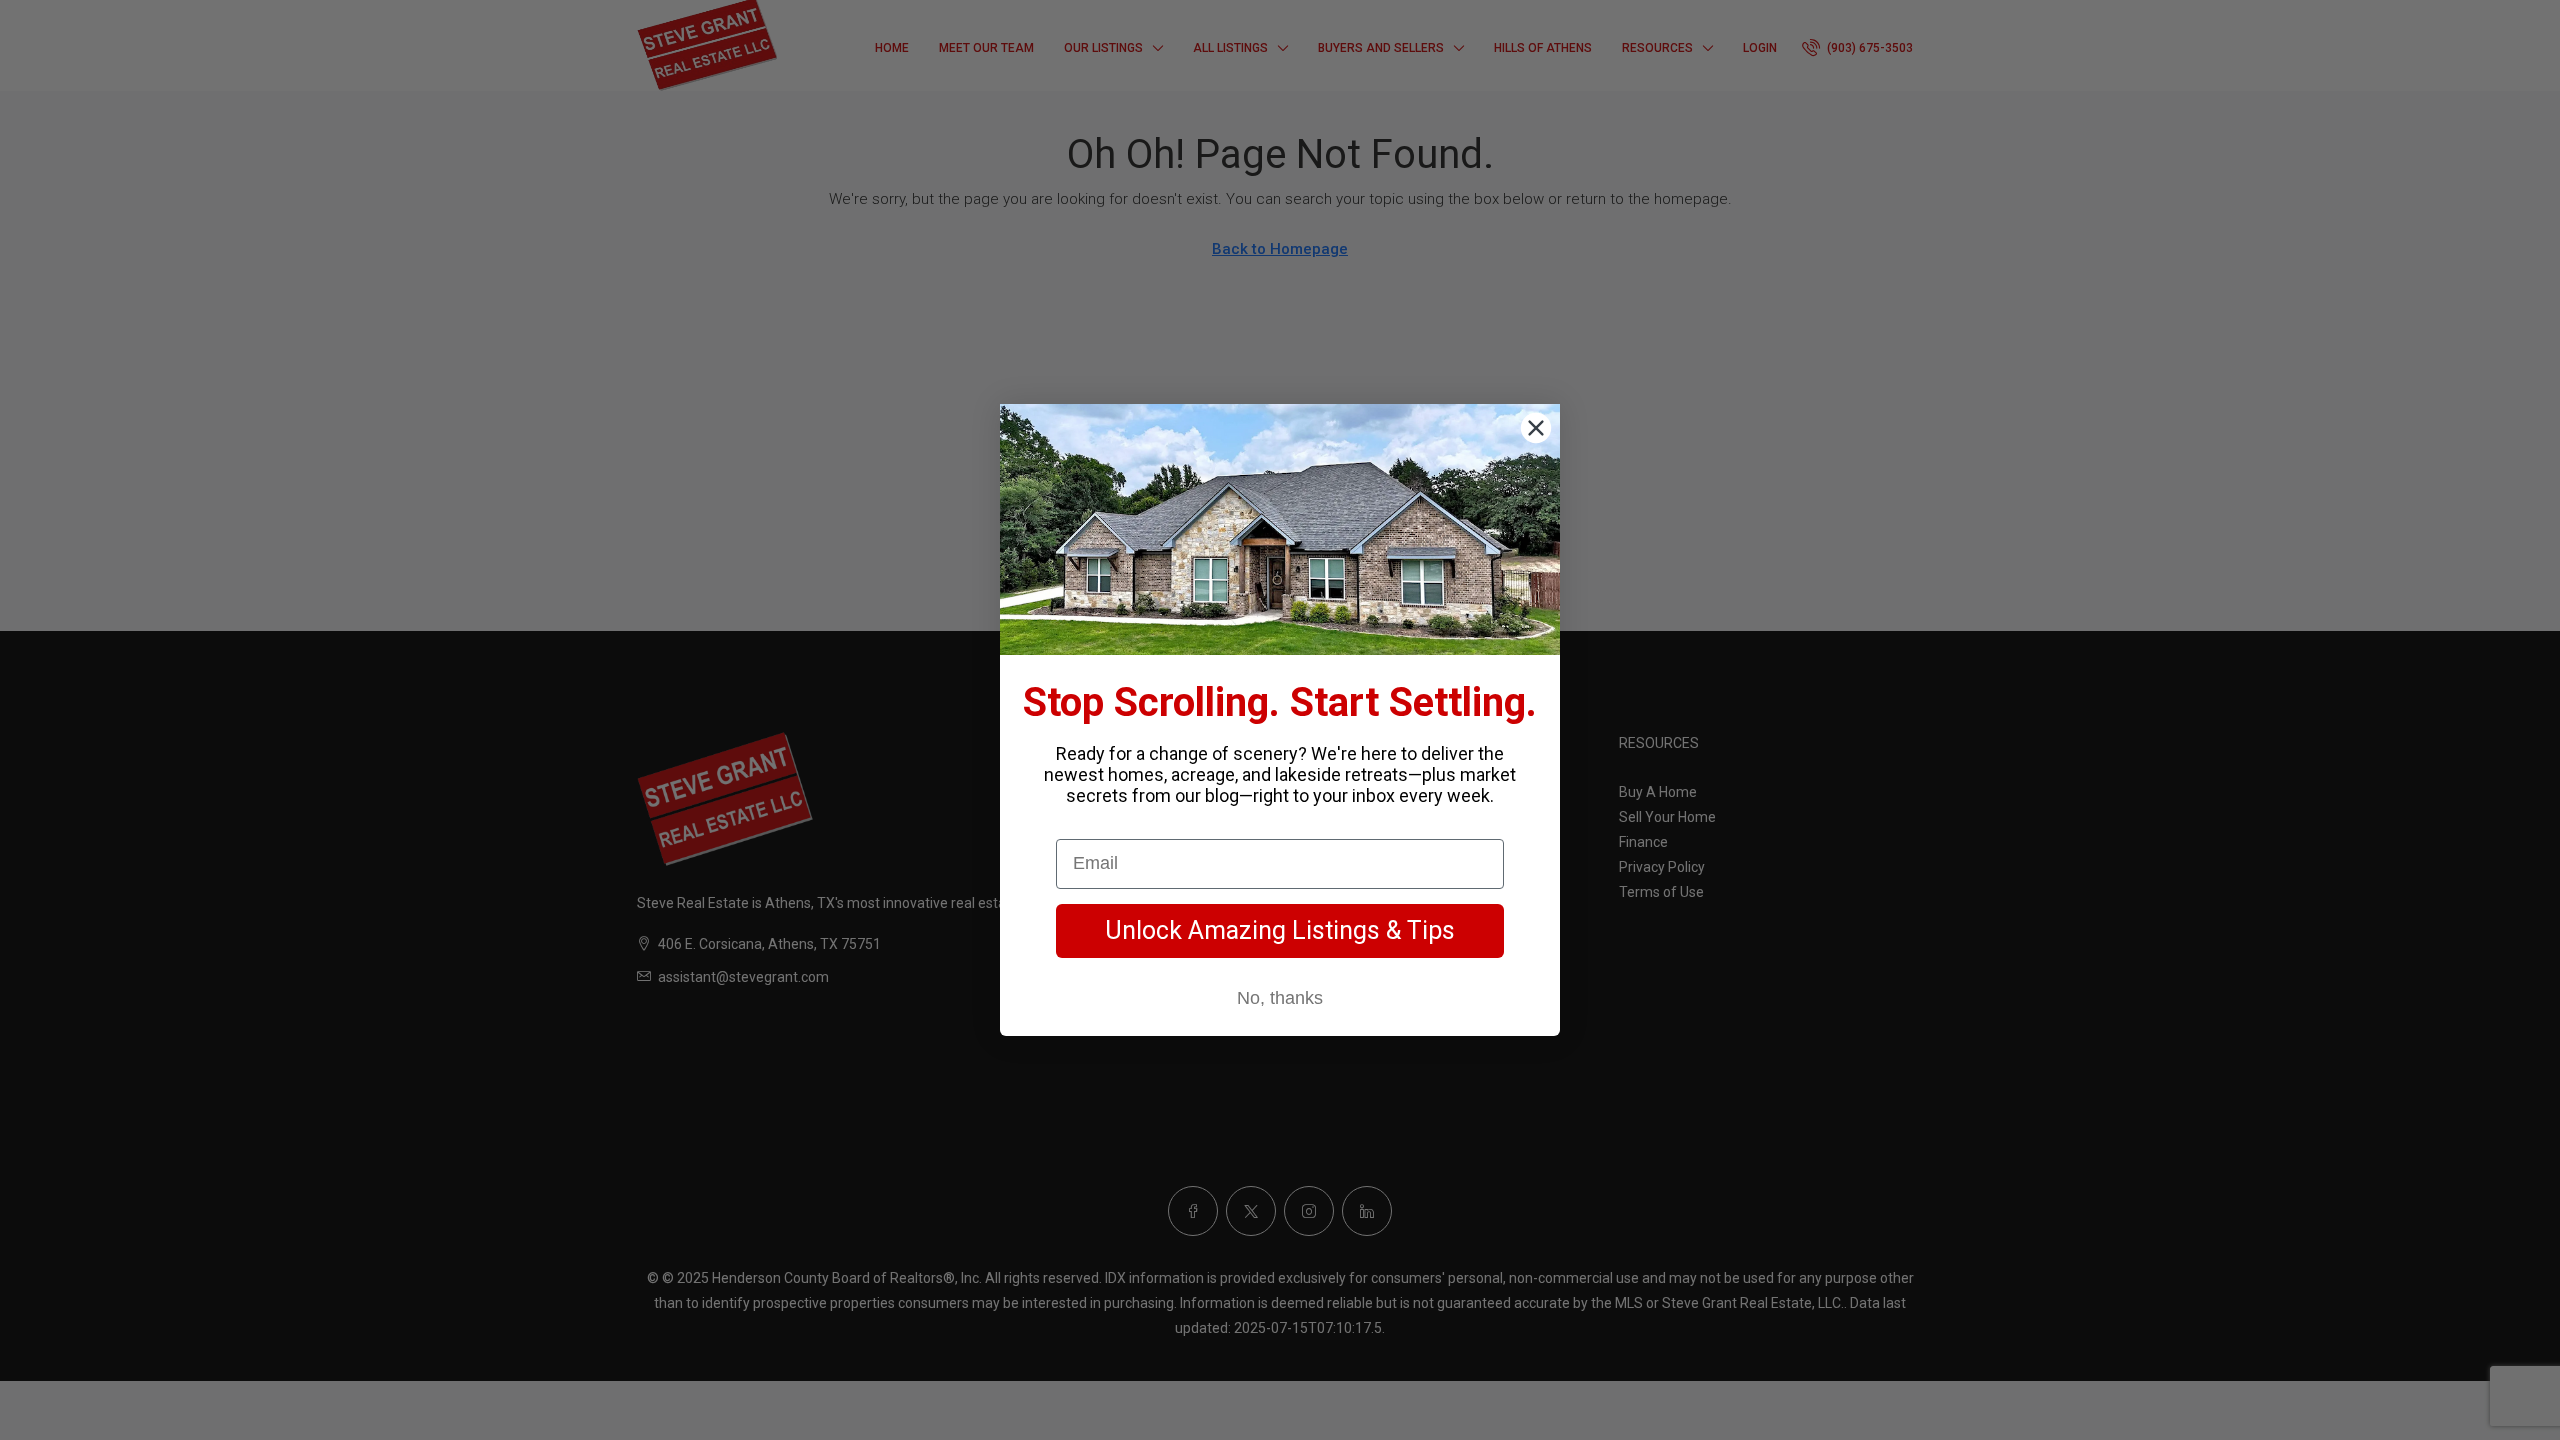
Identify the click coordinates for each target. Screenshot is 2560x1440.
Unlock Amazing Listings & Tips (1280, 930)
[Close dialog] (1536, 428)
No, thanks (1280, 998)
